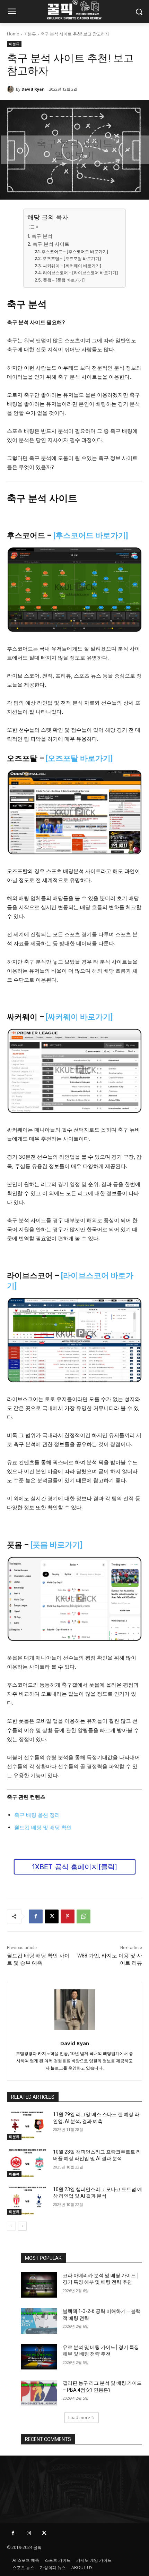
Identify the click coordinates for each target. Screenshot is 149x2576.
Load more (79, 2418)
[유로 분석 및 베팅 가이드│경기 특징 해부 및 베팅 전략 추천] (39, 2357)
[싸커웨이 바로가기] (79, 1017)
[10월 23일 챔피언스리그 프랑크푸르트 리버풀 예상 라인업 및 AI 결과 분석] (27, 2163)
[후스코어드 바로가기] (91, 535)
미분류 (30, 34)
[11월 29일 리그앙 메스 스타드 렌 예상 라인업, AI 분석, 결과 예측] (27, 2125)
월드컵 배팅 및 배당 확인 (43, 1827)
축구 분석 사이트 (51, 244)
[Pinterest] (68, 1916)
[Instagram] (29, 2533)
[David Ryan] (11, 89)
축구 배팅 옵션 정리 (37, 1815)
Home (13, 34)
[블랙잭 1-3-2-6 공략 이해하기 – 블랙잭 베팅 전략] (39, 2321)
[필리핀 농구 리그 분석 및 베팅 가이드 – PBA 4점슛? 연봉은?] (39, 2393)
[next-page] (22, 2226)
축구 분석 (42, 236)
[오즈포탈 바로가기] (79, 758)
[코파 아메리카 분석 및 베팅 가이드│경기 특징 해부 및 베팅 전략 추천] (39, 2285)
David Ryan (33, 89)
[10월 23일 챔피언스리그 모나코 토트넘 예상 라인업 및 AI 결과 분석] (27, 2200)
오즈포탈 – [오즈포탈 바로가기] (72, 258)
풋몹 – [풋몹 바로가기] (64, 280)
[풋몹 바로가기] (56, 1545)
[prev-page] (11, 2226)
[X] (52, 1916)
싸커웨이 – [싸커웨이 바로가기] (72, 266)
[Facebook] (36, 1916)
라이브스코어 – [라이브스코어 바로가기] (80, 273)
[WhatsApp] (84, 1916)
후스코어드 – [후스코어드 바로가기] (75, 251)
